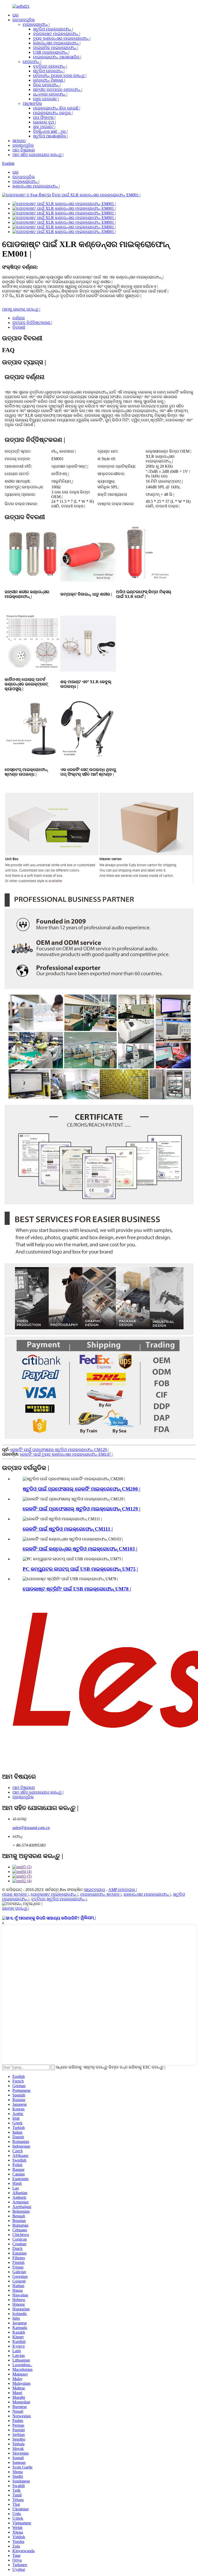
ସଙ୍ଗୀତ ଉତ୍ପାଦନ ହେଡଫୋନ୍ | (58, 90)
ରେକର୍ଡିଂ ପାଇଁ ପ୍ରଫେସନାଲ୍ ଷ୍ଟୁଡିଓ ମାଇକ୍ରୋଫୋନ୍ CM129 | (59, 1450)
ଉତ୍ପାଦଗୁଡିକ (24, 20)
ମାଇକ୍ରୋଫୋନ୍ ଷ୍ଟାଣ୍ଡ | (101, 1894)
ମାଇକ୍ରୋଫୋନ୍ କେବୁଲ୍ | (53, 113)
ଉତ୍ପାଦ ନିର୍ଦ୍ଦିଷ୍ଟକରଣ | (32, 323)
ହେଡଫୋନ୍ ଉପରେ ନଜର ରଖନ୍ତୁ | (60, 76)
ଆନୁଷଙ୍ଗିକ (32, 103)
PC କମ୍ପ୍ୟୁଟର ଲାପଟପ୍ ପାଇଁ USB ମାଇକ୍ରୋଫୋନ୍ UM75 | (80, 1569)
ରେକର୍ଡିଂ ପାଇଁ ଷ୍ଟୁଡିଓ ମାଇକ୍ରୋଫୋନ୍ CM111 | (68, 1529)
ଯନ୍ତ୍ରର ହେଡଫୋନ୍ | (50, 94)
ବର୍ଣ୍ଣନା (19, 318)
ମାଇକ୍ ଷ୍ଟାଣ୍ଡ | (15, 1894)
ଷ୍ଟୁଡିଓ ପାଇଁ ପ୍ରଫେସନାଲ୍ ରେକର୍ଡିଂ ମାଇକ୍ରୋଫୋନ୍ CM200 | (81, 1489)
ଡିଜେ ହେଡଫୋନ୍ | (47, 85)
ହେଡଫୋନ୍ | (32, 62)
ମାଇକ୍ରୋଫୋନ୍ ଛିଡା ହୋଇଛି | (57, 108)
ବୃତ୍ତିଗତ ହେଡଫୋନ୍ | (50, 66)
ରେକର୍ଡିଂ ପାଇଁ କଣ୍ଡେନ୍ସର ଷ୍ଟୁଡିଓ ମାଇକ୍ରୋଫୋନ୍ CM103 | (80, 1549)
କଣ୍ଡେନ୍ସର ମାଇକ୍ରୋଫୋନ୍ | (57, 43)
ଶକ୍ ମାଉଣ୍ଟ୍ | (44, 127)
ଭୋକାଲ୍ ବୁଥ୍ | (44, 122)
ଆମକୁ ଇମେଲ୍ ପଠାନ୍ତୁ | (21, 309)
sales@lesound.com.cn (31, 1828)
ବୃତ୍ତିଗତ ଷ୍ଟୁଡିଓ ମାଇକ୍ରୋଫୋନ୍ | (59, 1899)
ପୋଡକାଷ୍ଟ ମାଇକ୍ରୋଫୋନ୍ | (54, 1894)
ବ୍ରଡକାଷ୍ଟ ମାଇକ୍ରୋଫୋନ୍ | (57, 34)
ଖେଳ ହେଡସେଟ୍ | (46, 99)
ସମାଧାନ (19, 141)
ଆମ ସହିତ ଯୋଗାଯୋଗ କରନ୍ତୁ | (38, 155)
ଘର (15, 15)
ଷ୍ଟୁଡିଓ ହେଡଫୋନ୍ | (49, 71)
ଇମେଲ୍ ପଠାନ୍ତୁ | (16, 1908)
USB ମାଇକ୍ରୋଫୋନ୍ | (51, 52)
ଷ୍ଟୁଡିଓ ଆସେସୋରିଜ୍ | (50, 136)
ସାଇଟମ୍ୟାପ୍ (95, 1890)
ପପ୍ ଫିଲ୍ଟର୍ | (44, 117)
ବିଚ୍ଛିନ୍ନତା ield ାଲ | (50, 131)
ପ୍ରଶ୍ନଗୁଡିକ (23, 145)
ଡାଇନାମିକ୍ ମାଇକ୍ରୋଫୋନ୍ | (56, 48)
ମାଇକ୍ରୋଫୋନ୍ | (36, 24)
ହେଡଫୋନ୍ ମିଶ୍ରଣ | (49, 80)
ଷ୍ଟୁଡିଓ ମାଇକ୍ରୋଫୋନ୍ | (53, 29)
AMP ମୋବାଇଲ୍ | (123, 1890)
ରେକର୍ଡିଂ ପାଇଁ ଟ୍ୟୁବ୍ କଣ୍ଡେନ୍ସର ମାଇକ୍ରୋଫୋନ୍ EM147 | (66, 1454)
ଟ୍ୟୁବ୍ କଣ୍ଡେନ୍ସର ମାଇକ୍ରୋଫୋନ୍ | (62, 38)
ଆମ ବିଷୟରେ (24, 150)
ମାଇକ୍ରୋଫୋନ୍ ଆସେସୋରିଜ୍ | (57, 57)
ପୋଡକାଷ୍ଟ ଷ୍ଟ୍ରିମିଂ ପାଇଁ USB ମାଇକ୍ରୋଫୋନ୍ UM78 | (77, 1589)
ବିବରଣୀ (19, 327)
